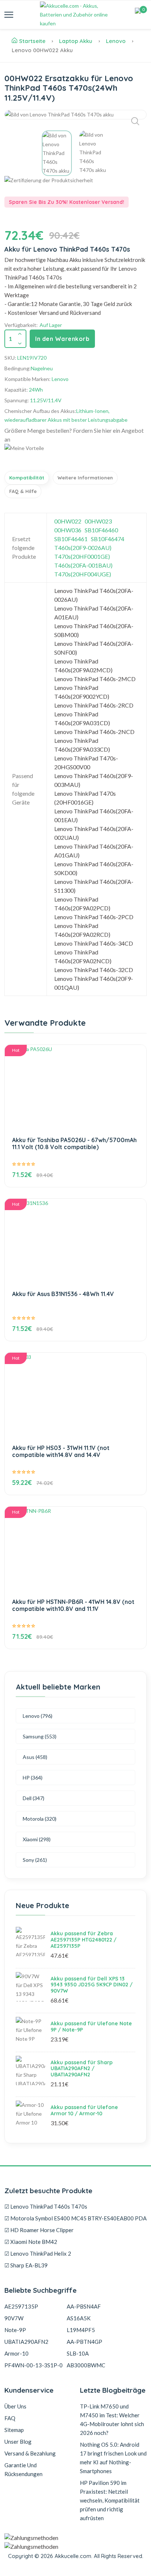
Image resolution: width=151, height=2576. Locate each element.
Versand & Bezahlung (30, 2453)
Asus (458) (35, 1757)
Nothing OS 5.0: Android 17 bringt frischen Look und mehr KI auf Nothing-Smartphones (113, 2458)
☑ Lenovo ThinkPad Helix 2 (38, 2253)
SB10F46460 (101, 530)
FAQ (10, 2418)
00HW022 (68, 521)
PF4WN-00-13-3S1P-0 (34, 2365)
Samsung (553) (40, 1736)
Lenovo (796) (38, 1716)
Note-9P (15, 2330)
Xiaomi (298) (37, 1839)
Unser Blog (18, 2442)
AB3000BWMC (86, 2365)
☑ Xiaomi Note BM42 (31, 2242)
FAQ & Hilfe (23, 491)
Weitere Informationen (85, 478)
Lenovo (116, 41)
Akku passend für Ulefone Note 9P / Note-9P (91, 2027)
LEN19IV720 (32, 358)
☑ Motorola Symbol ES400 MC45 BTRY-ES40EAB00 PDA (75, 2218)
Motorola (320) (40, 1819)
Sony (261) (35, 1860)
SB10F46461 (71, 539)
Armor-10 (16, 2353)
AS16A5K (79, 2318)
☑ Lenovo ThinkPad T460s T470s (46, 2206)
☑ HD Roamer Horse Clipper (39, 2230)
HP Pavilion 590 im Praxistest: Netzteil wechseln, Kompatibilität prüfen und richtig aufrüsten (110, 2500)
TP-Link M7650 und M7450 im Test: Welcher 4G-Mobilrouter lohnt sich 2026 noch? (112, 2420)
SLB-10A (78, 2353)
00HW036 (68, 530)
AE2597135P (21, 2306)
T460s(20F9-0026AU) (83, 548)
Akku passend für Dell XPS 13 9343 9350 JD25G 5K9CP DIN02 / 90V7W (92, 1985)
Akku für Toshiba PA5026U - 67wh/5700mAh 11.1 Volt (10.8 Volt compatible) (74, 1143)
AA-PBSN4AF (84, 2306)
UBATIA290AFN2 (26, 2342)
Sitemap (14, 2430)
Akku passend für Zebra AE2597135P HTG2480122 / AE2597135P (84, 1940)
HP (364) (33, 1778)
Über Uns (15, 2406)
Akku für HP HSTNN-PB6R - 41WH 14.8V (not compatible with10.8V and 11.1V (73, 1605)
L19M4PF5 (81, 2330)
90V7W (14, 2318)
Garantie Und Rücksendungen (23, 2469)
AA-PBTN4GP (84, 2342)
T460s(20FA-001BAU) (83, 565)
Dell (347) (34, 1798)
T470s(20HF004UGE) (83, 574)
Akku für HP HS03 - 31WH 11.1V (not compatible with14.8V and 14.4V (61, 1451)
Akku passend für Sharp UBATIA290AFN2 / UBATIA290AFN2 (82, 2069)
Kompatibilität (27, 478)
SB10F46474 (108, 539)
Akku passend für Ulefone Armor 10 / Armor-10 (84, 2110)
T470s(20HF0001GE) (82, 556)
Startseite (32, 41)
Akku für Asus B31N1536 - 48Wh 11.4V (63, 1294)
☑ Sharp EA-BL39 (26, 2265)
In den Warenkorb (62, 339)
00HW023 (98, 521)
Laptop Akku (76, 41)
